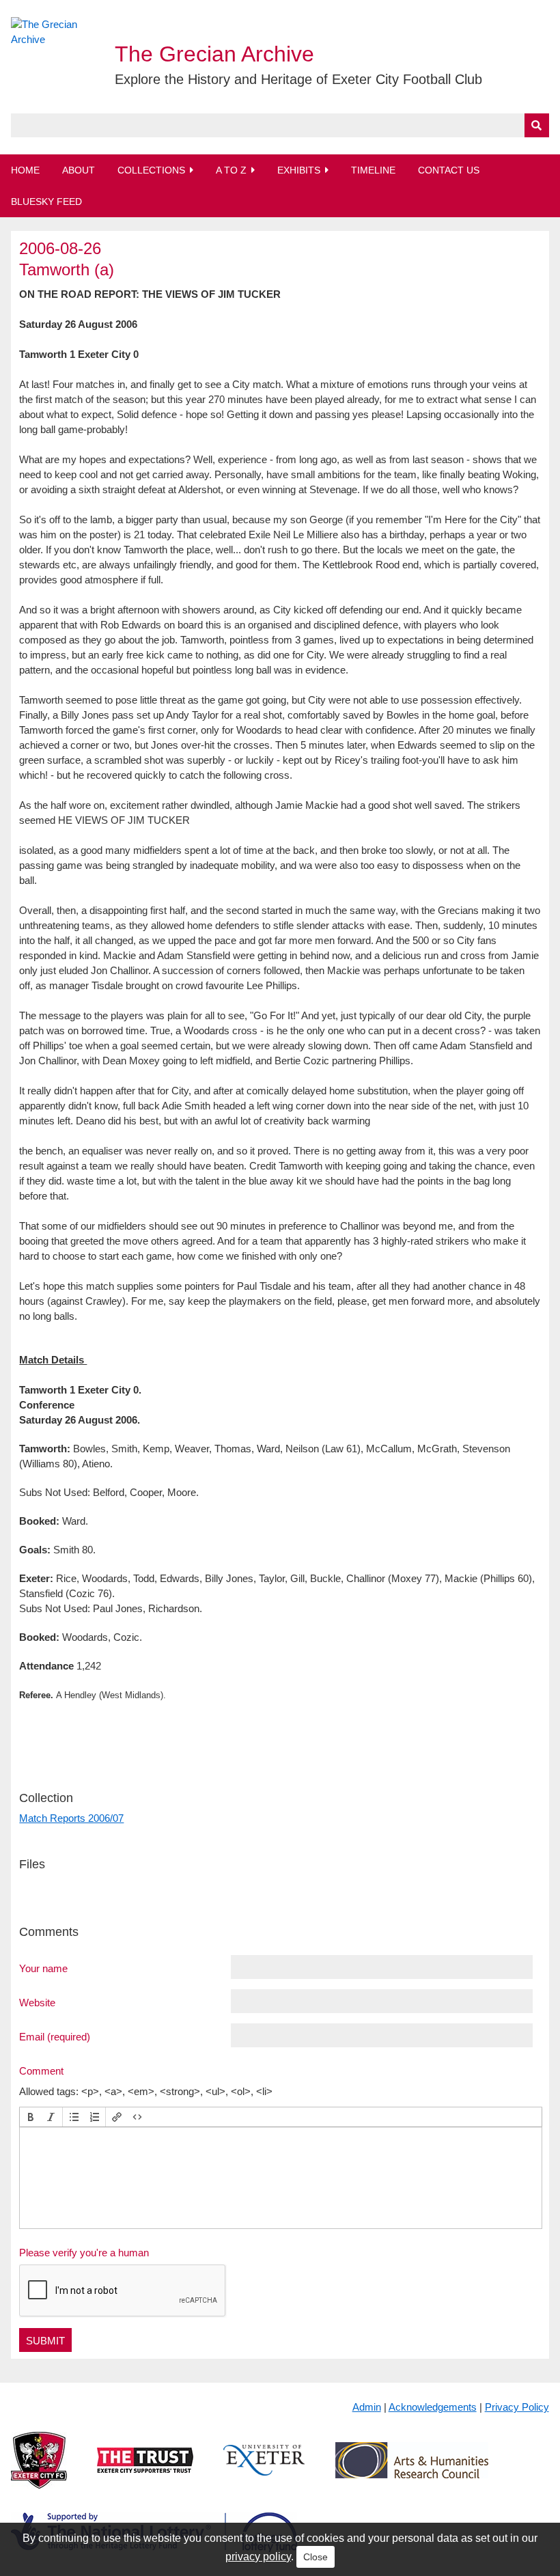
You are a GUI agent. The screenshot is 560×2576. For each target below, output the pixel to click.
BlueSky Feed (46, 202)
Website (37, 2002)
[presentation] (31, 2117)
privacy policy (258, 2557)
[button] (31, 2117)
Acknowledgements (433, 2407)
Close (316, 2557)
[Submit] (537, 125)
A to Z (231, 170)
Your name (43, 1968)
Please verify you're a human (84, 2253)
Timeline (373, 170)
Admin (367, 2407)
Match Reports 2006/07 (71, 1818)
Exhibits (299, 170)
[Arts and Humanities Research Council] (412, 2471)
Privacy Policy (517, 2407)
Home (25, 170)
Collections (151, 170)
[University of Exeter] (264, 2471)
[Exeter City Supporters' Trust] (145, 2471)
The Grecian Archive (214, 54)
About (79, 170)
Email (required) (55, 2036)
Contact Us (449, 170)
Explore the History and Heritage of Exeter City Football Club (298, 79)
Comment (41, 2071)
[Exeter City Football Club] (39, 2471)
